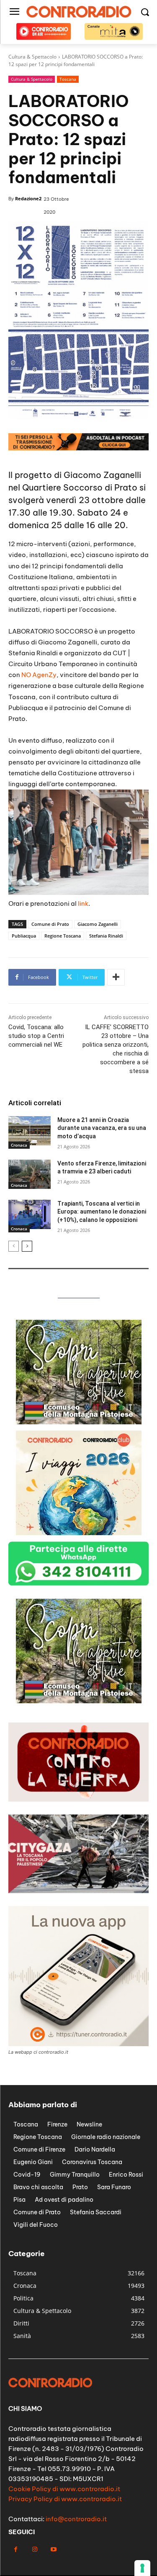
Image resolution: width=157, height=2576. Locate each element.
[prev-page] (14, 1246)
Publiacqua (24, 936)
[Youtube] (53, 2549)
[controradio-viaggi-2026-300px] (79, 1533)
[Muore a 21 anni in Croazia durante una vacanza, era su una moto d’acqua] (30, 1131)
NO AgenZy (39, 675)
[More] (116, 977)
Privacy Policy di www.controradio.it (65, 2499)
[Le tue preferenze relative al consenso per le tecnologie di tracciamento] (142, 2568)
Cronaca (19, 1145)
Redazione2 (28, 198)
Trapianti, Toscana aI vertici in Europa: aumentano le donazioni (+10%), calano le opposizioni (102, 1212)
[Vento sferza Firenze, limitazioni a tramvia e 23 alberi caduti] (30, 1174)
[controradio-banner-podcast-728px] (78, 448)
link (83, 903)
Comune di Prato (50, 924)
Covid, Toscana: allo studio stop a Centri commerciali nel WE (36, 1036)
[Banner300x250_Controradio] (79, 1422)
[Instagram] (35, 2549)
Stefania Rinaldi (106, 936)
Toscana (68, 79)
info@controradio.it (76, 2519)
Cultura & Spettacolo (32, 79)
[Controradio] (78, 12)
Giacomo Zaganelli (98, 924)
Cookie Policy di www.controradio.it (64, 2489)
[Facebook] (16, 2549)
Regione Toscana (63, 936)
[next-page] (27, 1246)
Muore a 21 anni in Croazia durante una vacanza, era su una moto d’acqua (102, 1128)
